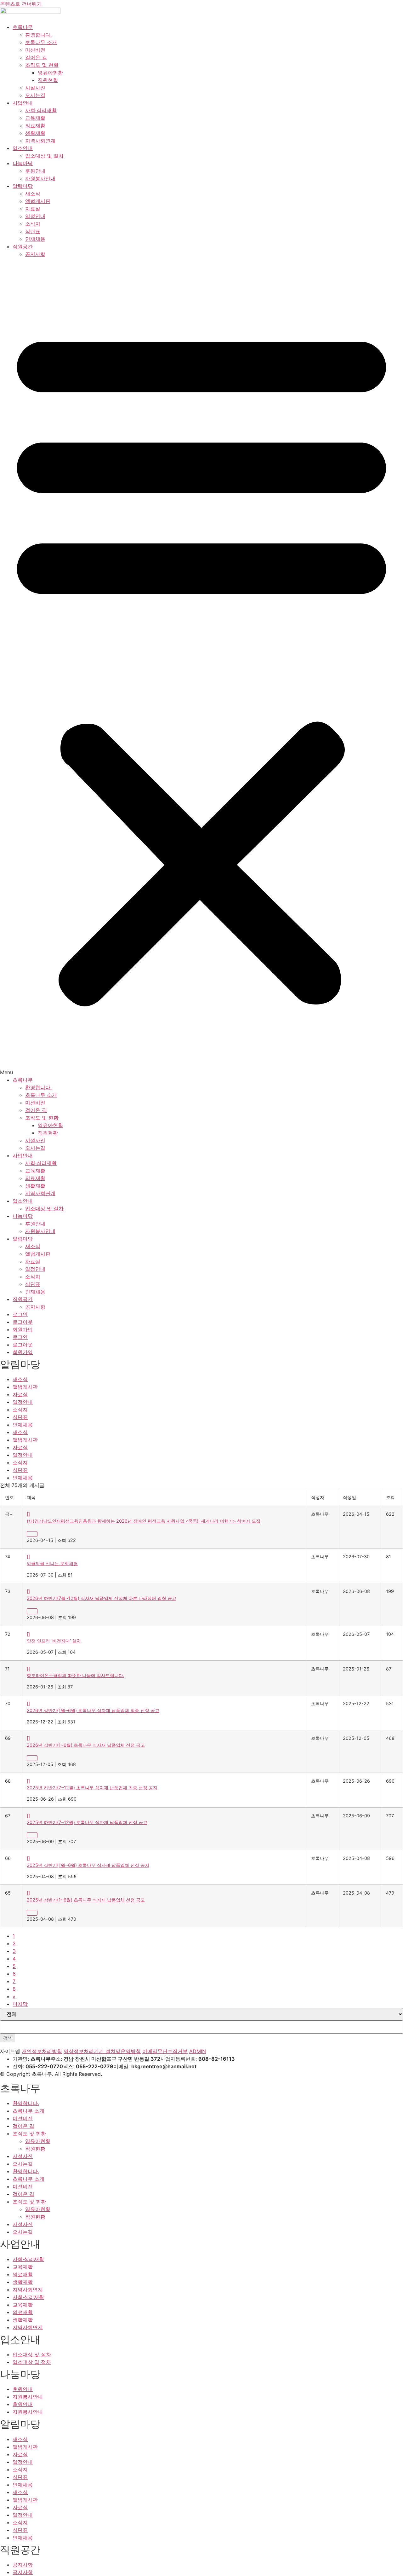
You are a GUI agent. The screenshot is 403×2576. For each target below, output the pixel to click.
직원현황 (48, 80)
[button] (201, 667)
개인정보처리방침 (42, 2051)
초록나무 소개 (41, 42)
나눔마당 (23, 163)
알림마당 (23, 186)
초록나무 (23, 27)
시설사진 (35, 88)
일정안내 (35, 216)
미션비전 (35, 50)
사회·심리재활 (41, 110)
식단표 (33, 231)
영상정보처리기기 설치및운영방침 (102, 2051)
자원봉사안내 (40, 178)
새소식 (33, 194)
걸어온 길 (36, 57)
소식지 (33, 224)
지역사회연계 (40, 141)
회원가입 (23, 1329)
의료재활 (35, 125)
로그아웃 (23, 1322)
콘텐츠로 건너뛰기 (21, 4)
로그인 (20, 1314)
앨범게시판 (38, 201)
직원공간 (23, 246)
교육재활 (35, 118)
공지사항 (35, 254)
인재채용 (35, 239)
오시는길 (35, 95)
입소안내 (23, 148)
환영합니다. (38, 35)
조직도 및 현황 (42, 65)
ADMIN (198, 2051)
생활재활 (35, 133)
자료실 (33, 209)
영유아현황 (50, 72)
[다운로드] (32, 1534)
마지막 (20, 2004)
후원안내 (35, 171)
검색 (8, 2038)
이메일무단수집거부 (165, 2051)
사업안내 (23, 103)
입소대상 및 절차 (44, 156)
